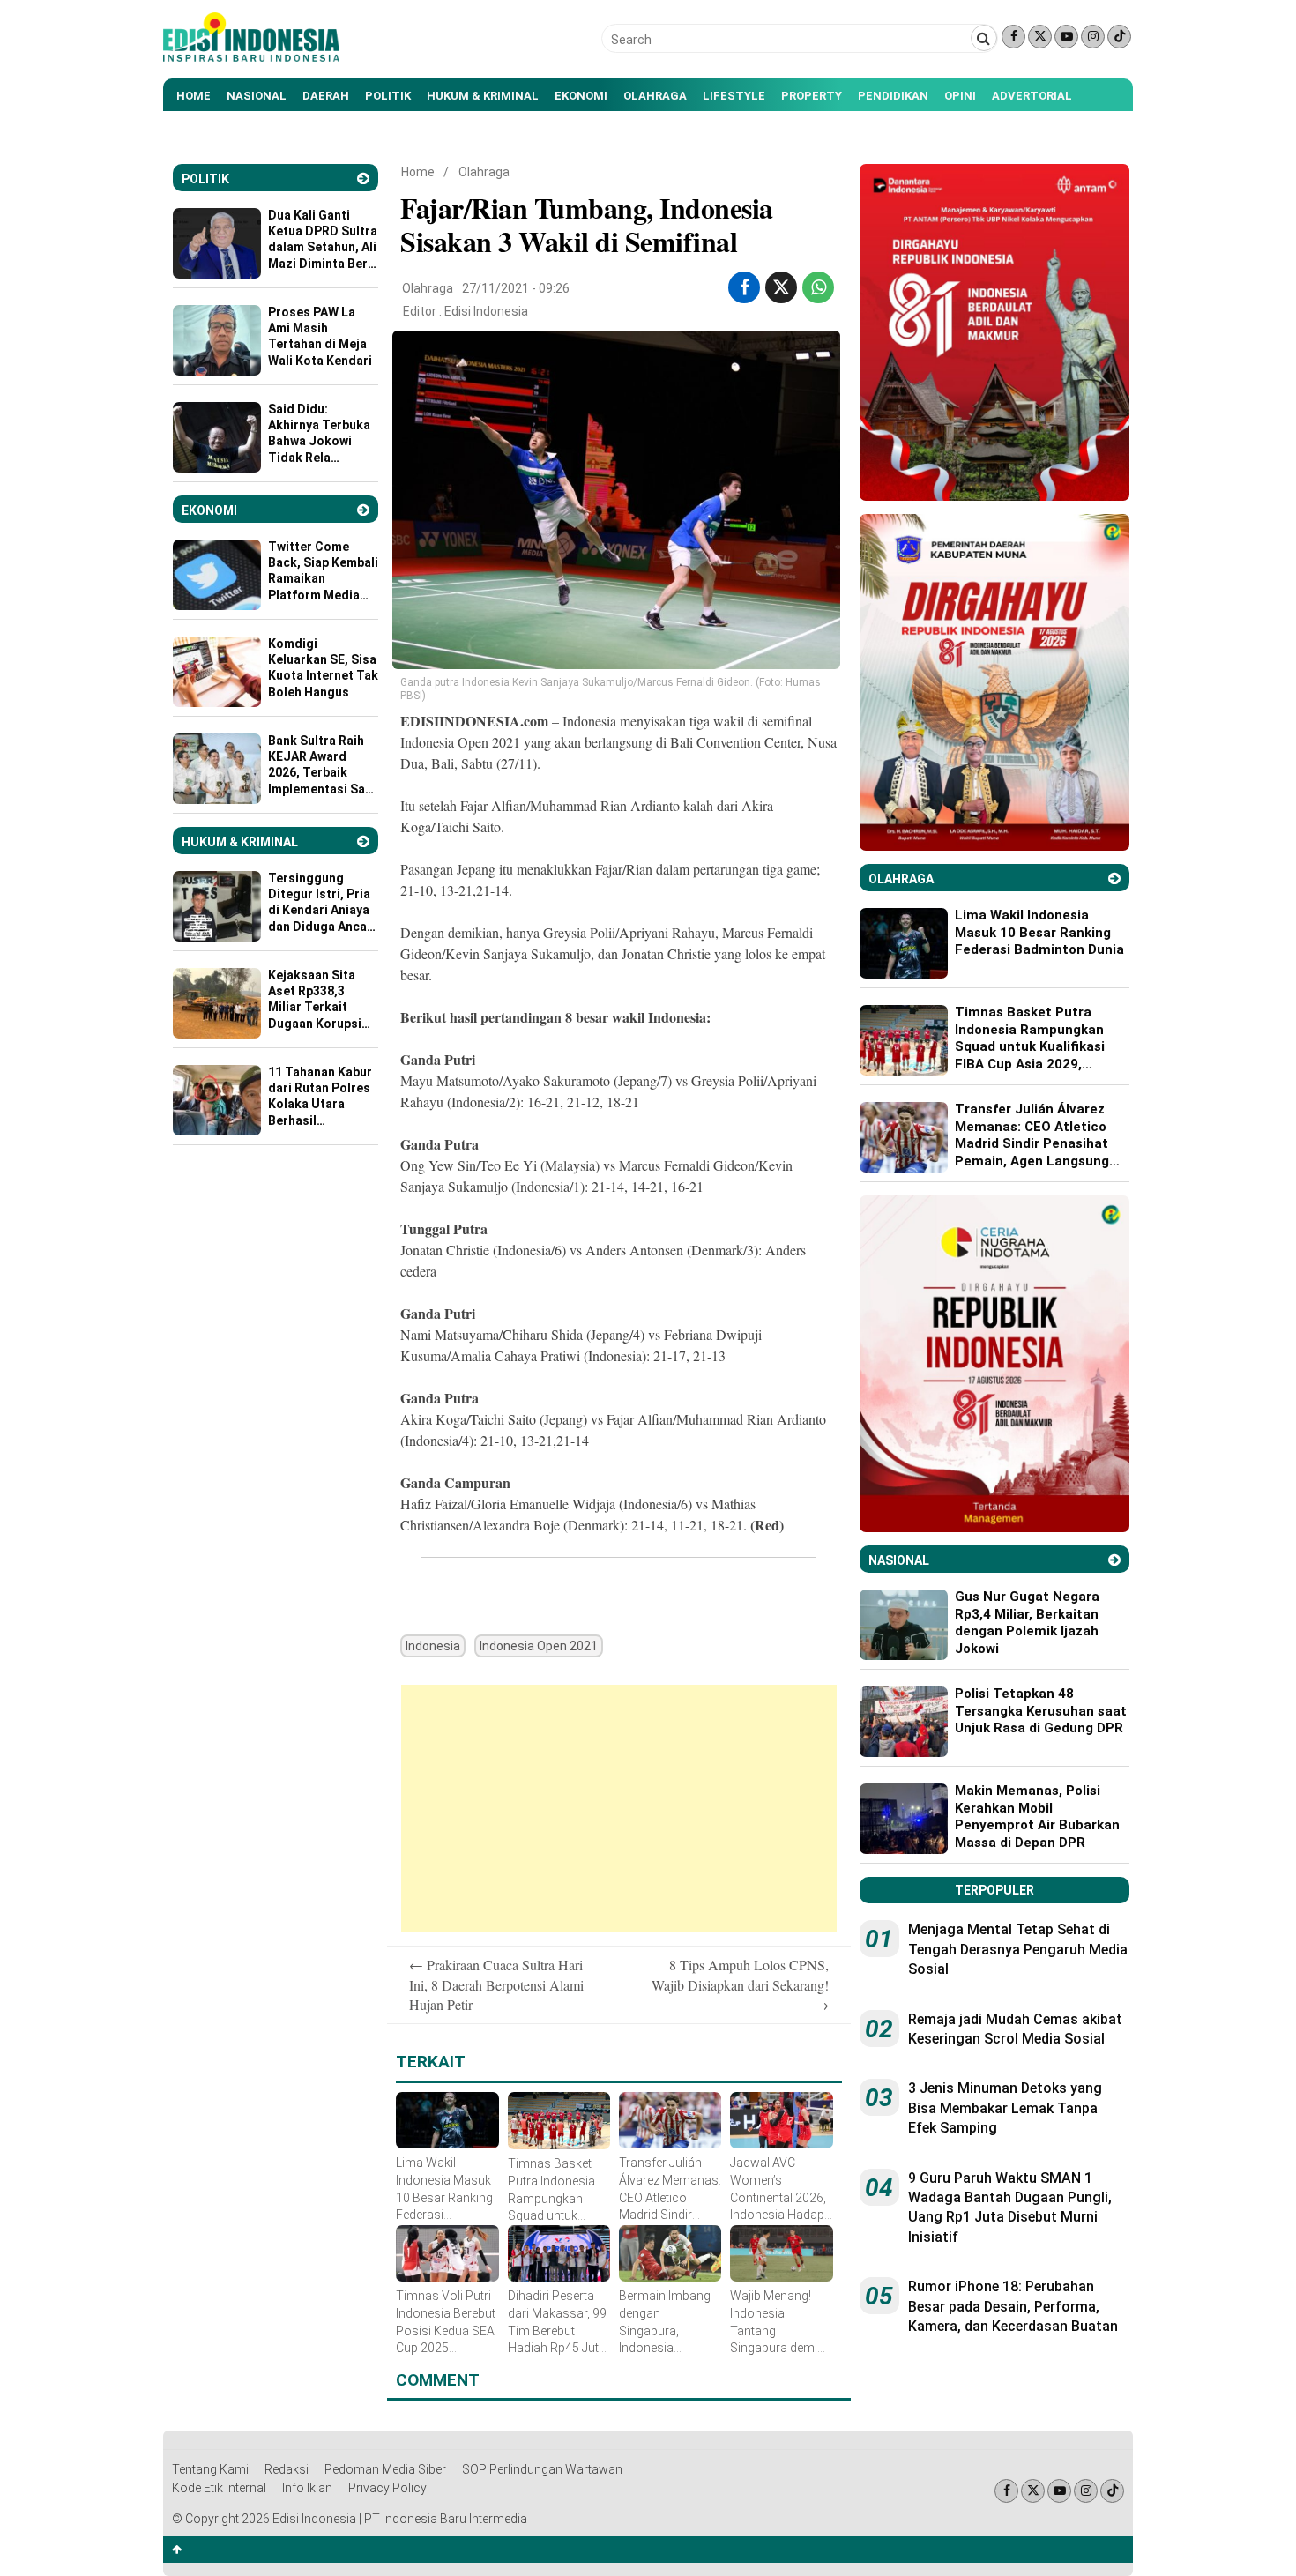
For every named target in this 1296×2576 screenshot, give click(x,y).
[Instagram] (1093, 37)
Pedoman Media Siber (385, 2469)
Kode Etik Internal (219, 2488)
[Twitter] (1040, 37)
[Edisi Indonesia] (251, 57)
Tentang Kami (210, 2469)
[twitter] (781, 287)
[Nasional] (1114, 1560)
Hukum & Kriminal (483, 96)
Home (194, 96)
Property (812, 96)
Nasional (257, 96)
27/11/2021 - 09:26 (516, 288)
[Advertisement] (619, 1808)
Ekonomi (581, 96)
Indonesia (433, 1646)
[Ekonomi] (363, 510)
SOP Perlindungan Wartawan (542, 2469)
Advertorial (1032, 96)
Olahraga (655, 96)
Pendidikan (893, 96)
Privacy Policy (387, 2488)
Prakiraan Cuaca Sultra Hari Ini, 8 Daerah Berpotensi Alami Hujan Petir (496, 1984)
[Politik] (363, 179)
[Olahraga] (1114, 879)
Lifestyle (734, 96)
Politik (388, 96)
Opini (960, 96)
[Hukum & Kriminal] (363, 841)
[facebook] (745, 287)
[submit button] (984, 38)
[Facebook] (1013, 37)
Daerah (326, 96)
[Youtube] (1066, 37)
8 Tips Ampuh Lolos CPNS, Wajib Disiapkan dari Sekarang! (740, 1984)
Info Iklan (307, 2488)
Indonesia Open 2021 (539, 1646)
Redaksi (287, 2469)
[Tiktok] (1119, 37)
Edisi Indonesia (486, 311)
